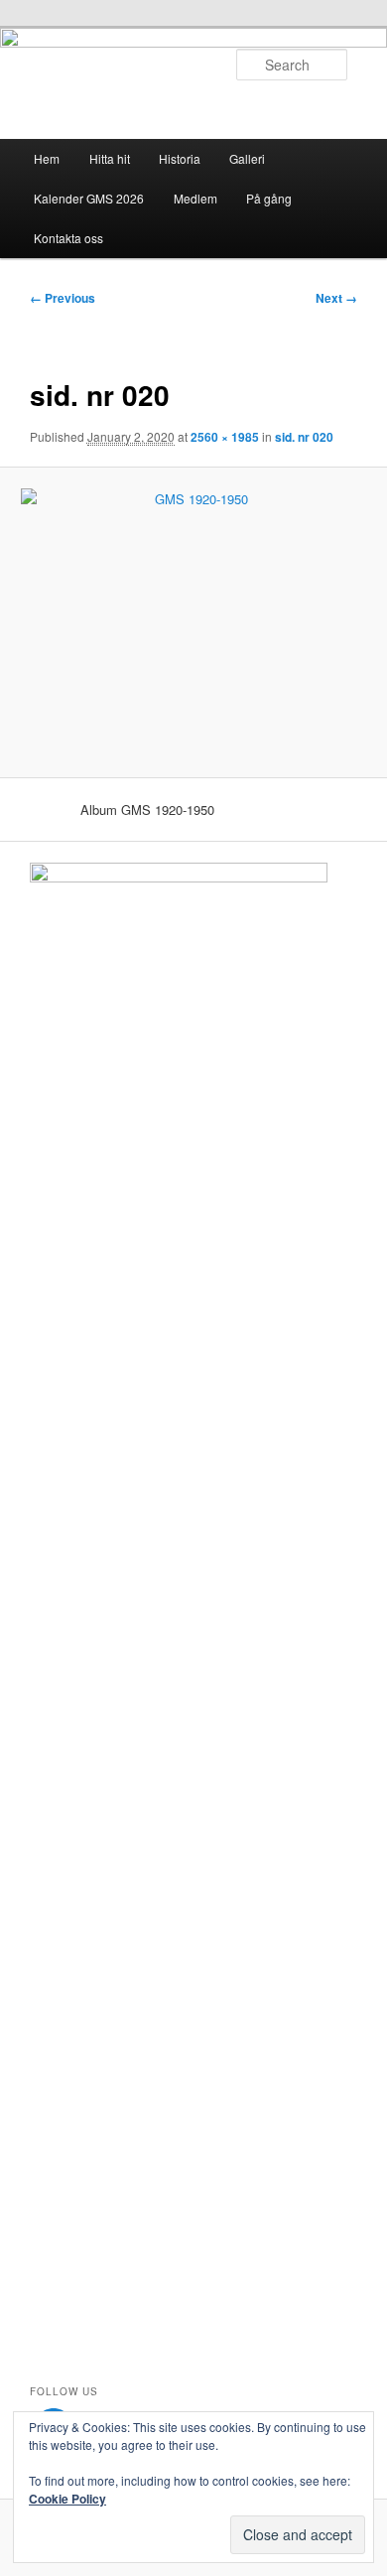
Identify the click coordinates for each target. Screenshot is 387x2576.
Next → (336, 298)
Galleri (247, 158)
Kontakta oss (68, 238)
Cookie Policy (67, 2499)
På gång (269, 198)
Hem (47, 158)
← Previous (63, 298)
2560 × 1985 (225, 437)
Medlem (195, 198)
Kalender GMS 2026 (89, 198)
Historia (180, 158)
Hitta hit (110, 158)
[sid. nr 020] (193, 622)
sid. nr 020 (304, 437)
